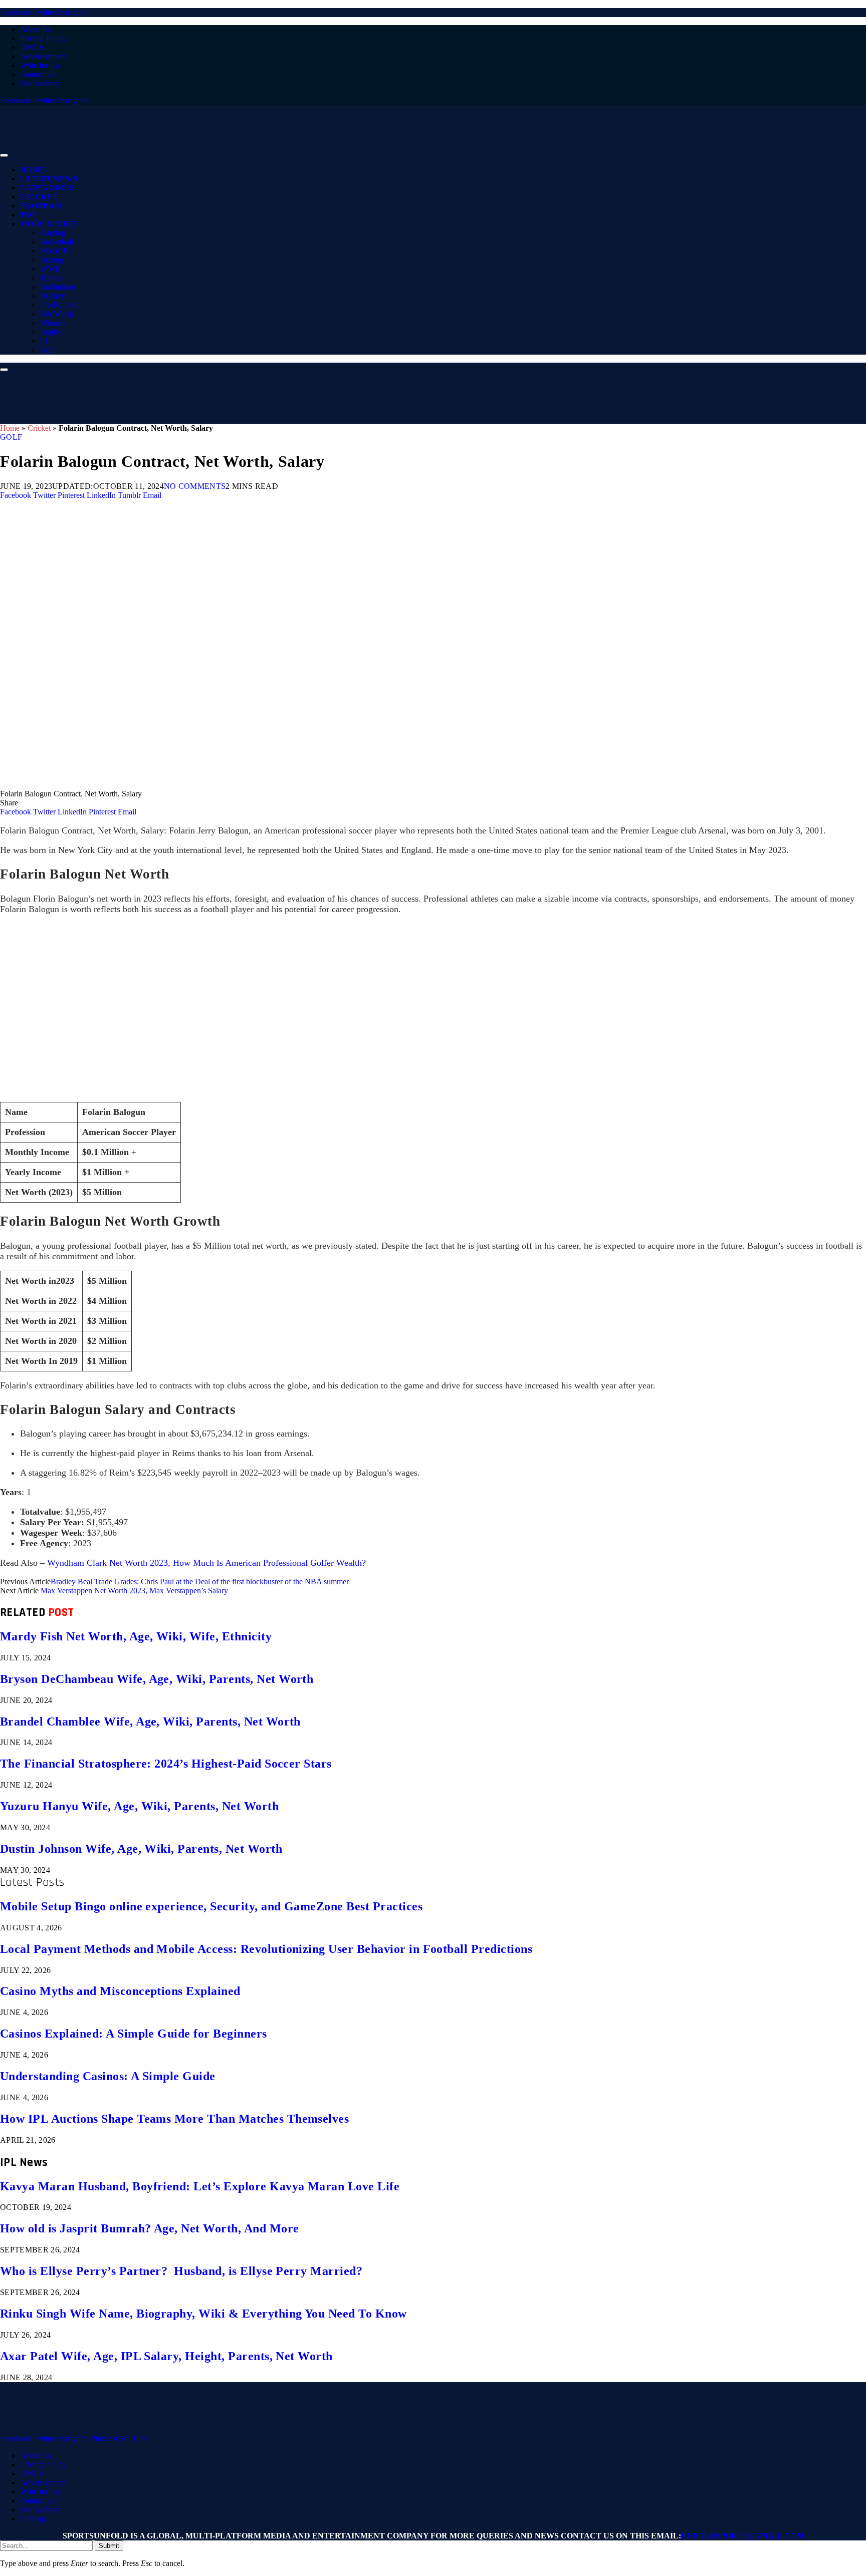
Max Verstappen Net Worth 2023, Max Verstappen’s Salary (134, 1591)
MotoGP (54, 251)
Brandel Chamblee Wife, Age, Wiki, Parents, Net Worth (150, 1722)
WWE (50, 269)
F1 (44, 341)
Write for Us (40, 65)
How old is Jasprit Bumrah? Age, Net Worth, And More (149, 2228)
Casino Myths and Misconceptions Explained (120, 1991)
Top (28, 215)
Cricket (39, 197)
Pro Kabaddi (60, 305)
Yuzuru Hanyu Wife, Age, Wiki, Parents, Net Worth (139, 1806)
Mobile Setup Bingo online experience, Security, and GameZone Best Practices (211, 1906)
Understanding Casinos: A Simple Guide (108, 2076)
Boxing (52, 260)
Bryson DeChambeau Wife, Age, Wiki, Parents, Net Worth (157, 1679)
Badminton (58, 287)
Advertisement (43, 56)
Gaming (53, 233)
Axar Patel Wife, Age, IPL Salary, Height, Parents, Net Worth (166, 2356)
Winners (53, 323)
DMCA (32, 47)
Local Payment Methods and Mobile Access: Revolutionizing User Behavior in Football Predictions (266, 1949)
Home (33, 170)
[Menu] (4, 155)
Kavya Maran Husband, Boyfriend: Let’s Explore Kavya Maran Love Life (200, 2186)
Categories (47, 188)
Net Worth (57, 314)
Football (43, 206)
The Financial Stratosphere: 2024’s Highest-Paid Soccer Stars (166, 1764)
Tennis (51, 278)
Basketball (57, 242)
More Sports (49, 224)
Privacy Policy (43, 38)
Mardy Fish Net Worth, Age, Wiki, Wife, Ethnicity (136, 1636)
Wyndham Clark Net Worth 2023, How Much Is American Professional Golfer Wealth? (206, 1563)
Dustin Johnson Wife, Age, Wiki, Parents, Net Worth (141, 1849)
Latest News (49, 179)
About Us (36, 29)
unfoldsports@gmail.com (742, 2536)
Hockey (53, 296)
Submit (109, 2546)
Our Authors (40, 83)
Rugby (51, 332)
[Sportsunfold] (261, 153)
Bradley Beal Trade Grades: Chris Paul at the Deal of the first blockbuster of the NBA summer (200, 1582)
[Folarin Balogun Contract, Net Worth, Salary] (301, 785)
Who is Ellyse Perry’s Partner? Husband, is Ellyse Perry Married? (181, 2271)
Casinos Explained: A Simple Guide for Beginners (134, 2034)
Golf (47, 350)
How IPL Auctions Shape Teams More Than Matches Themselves (174, 2119)
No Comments (195, 486)
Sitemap (33, 2519)
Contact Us (38, 74)
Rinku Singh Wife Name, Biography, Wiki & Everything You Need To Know (203, 2314)
